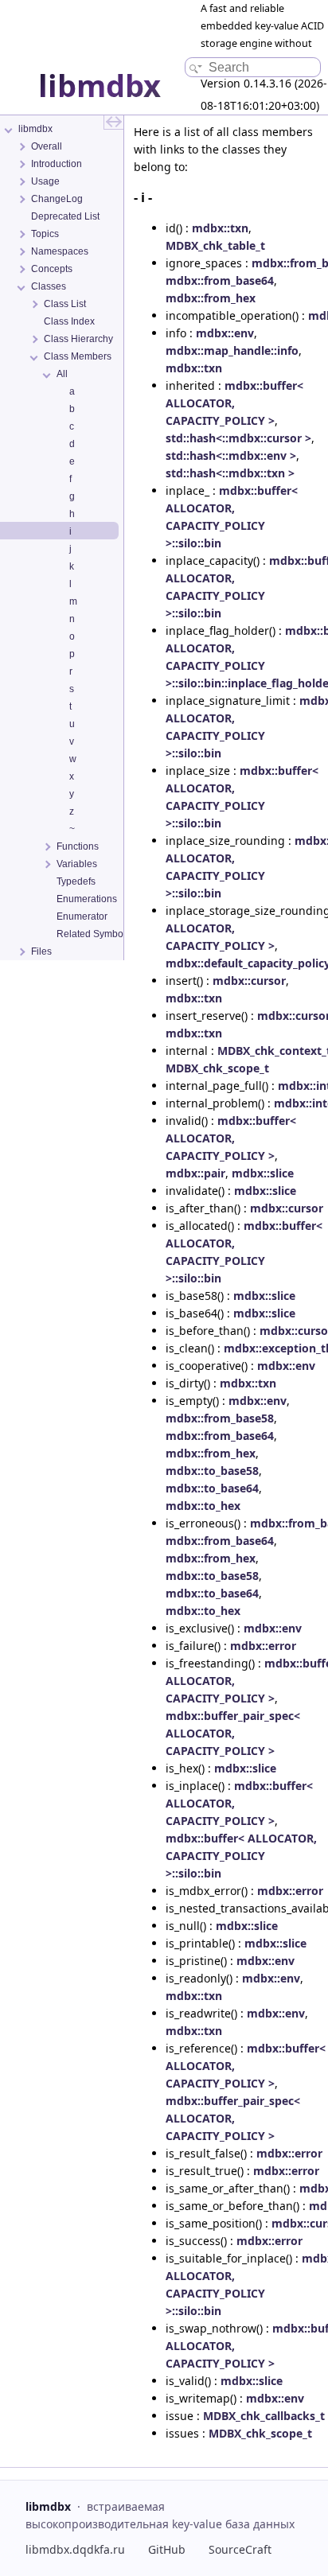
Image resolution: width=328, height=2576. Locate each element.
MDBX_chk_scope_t (217, 1068)
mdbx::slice (263, 1173)
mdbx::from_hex (211, 298)
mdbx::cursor (249, 981)
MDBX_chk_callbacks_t (264, 2416)
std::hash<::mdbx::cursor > (238, 438)
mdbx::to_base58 (212, 1471)
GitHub (167, 2549)
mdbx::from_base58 (220, 1418)
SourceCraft (240, 2549)
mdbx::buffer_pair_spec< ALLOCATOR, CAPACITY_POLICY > (233, 1733)
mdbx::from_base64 (220, 280)
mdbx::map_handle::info (232, 350)
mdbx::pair (195, 1173)
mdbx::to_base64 (212, 1488)
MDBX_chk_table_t (215, 245)
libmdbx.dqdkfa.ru (75, 2549)
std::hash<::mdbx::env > (231, 455)
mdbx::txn (220, 228)
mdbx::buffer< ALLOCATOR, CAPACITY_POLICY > (234, 403)
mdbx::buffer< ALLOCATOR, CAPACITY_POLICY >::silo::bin (241, 1856)
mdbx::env (225, 333)
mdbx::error (263, 1646)
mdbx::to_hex (203, 1506)
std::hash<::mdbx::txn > (230, 473)
